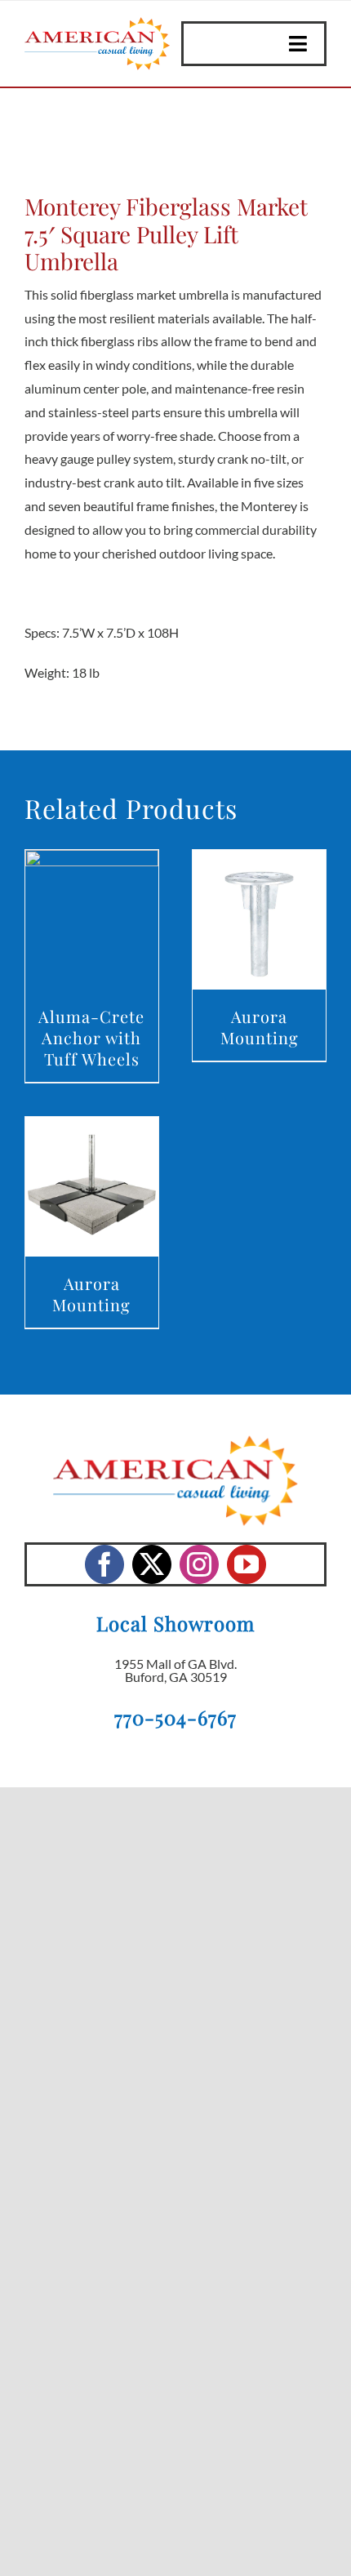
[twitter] (152, 1564)
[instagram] (199, 1564)
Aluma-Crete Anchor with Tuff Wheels (91, 1037)
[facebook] (104, 1564)
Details (92, 923)
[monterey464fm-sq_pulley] (175, 145)
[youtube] (247, 1564)
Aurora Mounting (260, 1027)
